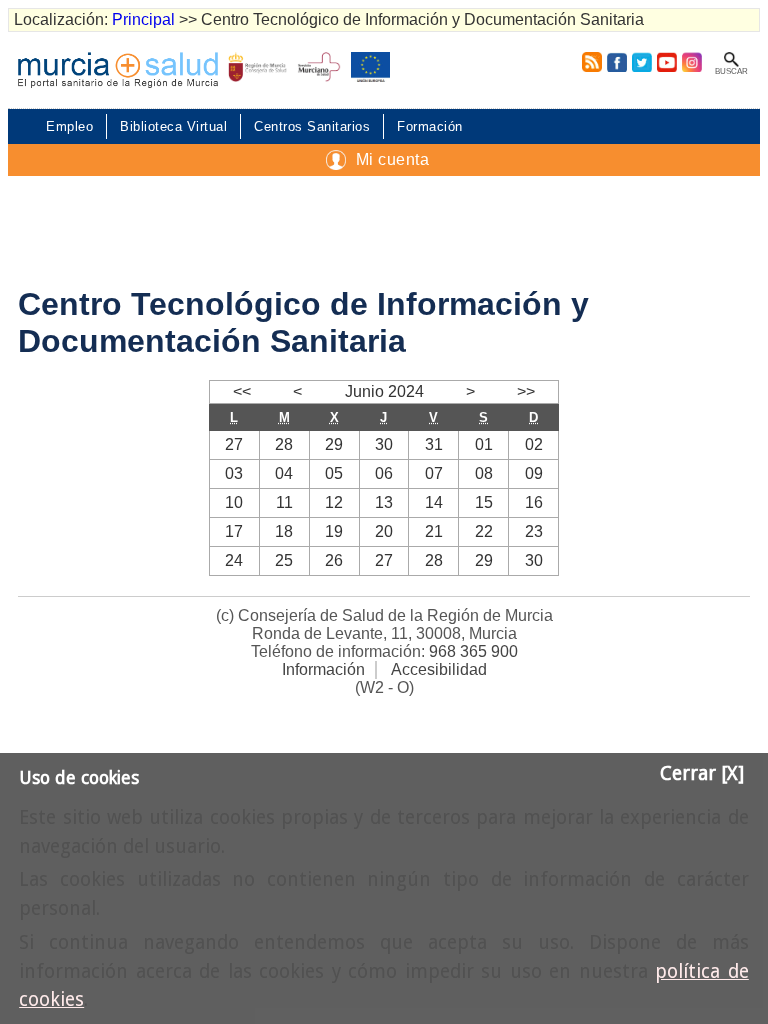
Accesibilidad (439, 669)
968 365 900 (473, 651)
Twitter (642, 62)
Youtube (666, 62)
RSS (588, 62)
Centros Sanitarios (312, 126)
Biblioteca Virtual (173, 126)
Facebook (616, 62)
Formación (430, 126)
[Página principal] (118, 70)
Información (323, 669)
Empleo (69, 126)
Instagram (691, 62)
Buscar (731, 71)
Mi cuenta (393, 159)
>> (526, 391)
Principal (143, 19)
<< (242, 391)
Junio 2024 (384, 391)
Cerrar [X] (702, 773)
